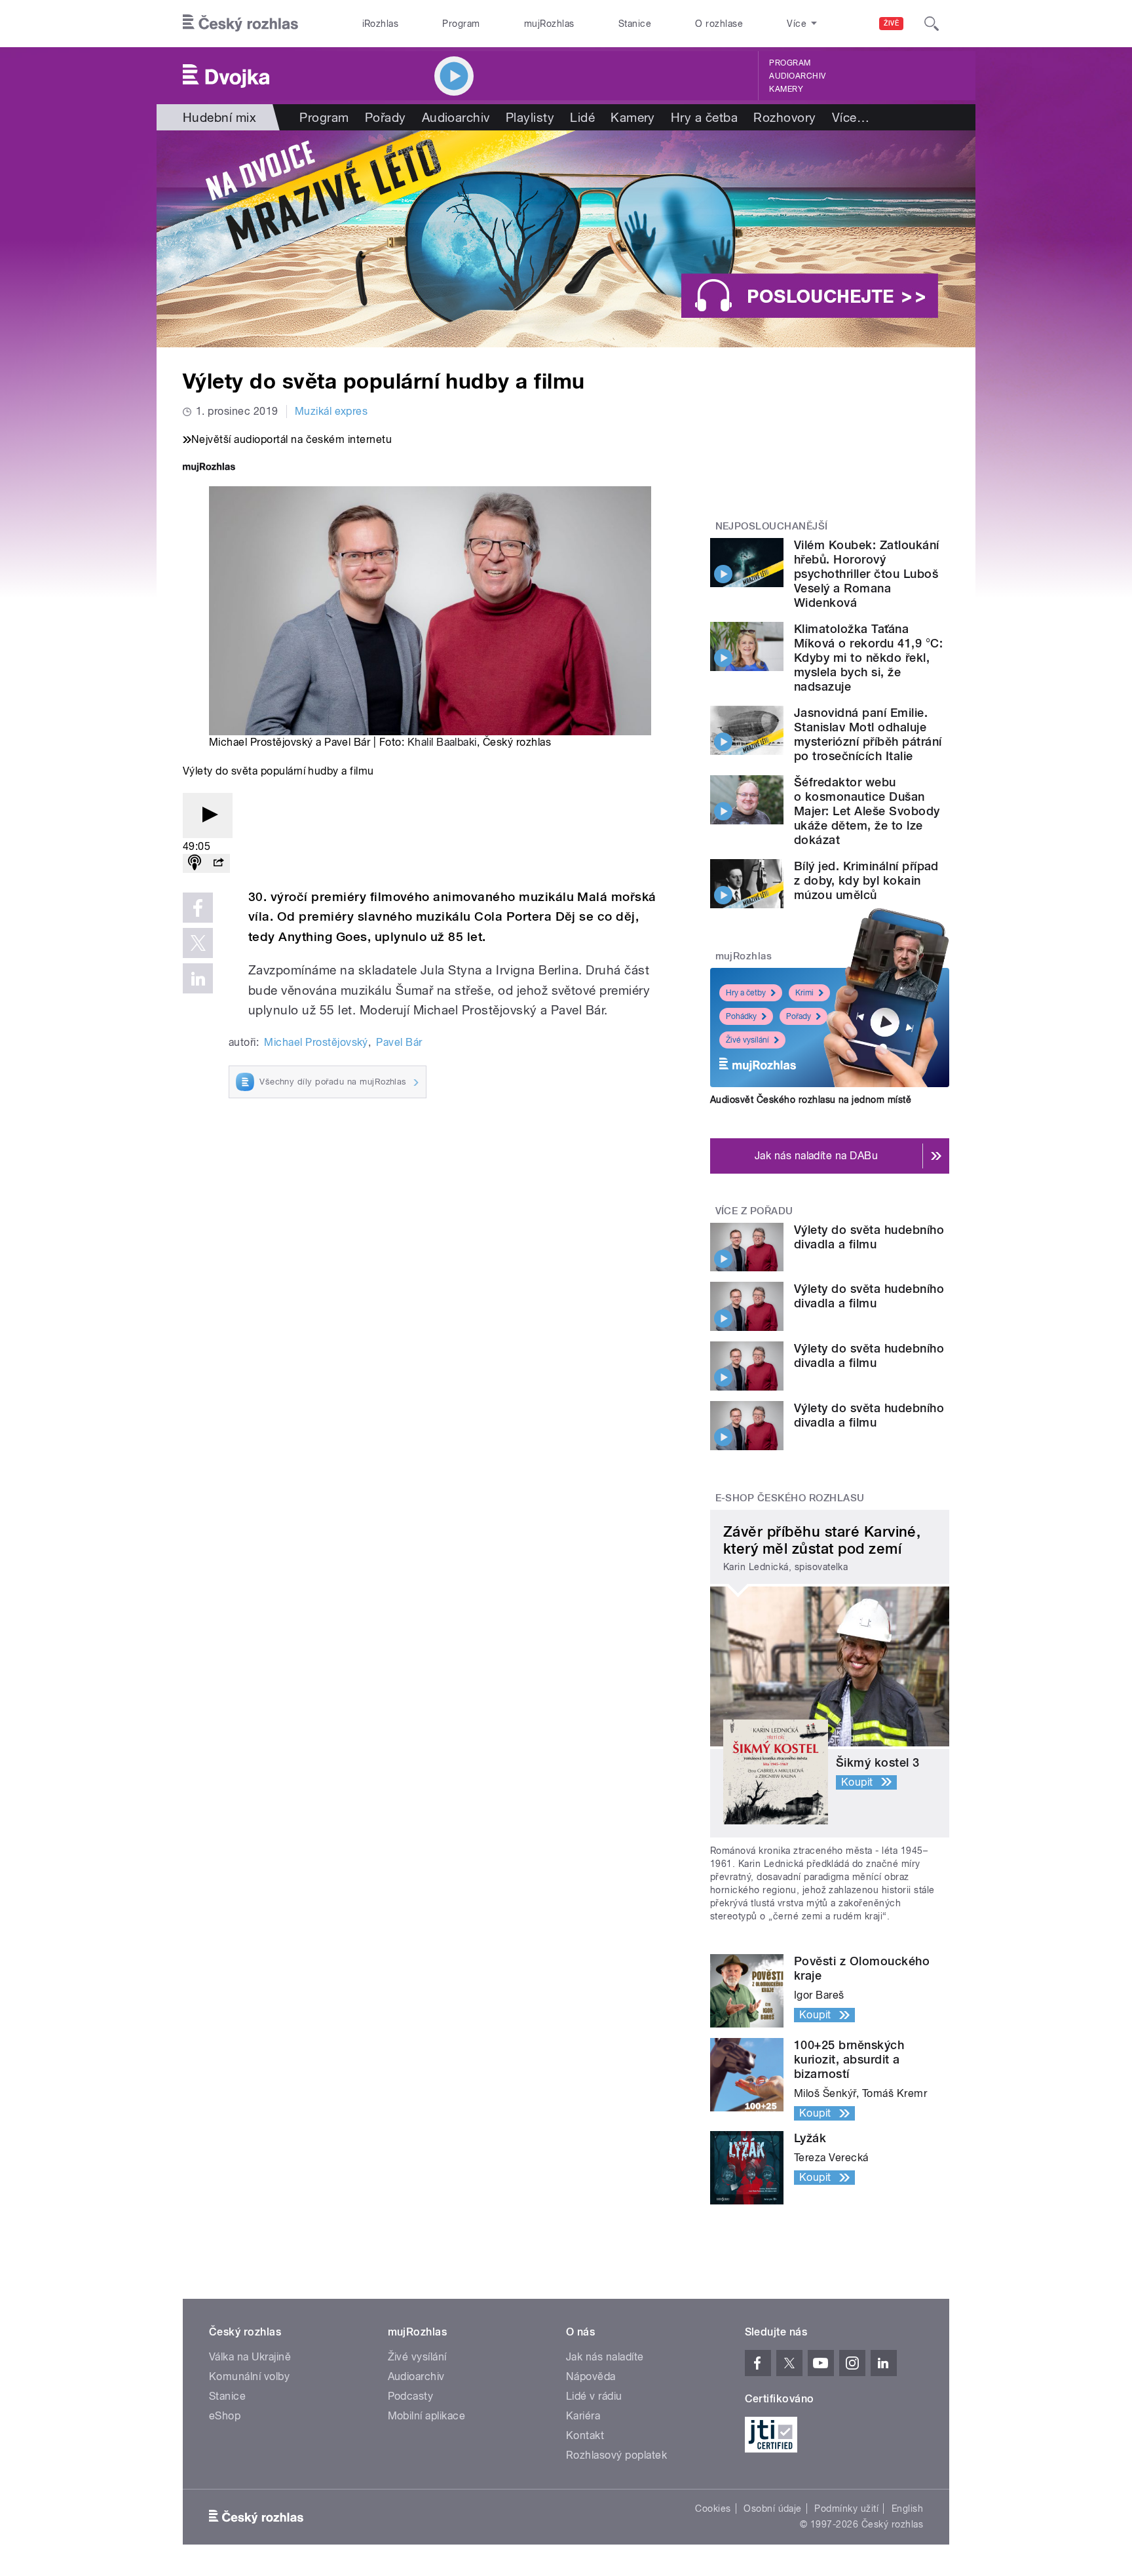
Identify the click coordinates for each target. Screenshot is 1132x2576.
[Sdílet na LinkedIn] (198, 978)
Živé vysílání (747, 1040)
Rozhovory (784, 117)
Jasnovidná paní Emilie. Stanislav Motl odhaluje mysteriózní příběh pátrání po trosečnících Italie (868, 734)
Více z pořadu (754, 1211)
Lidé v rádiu (594, 2396)
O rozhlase (719, 24)
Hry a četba (704, 117)
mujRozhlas (549, 24)
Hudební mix (219, 117)
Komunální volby (249, 2376)
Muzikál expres (331, 411)
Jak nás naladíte (605, 2357)
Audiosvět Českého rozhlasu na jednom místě (811, 1100)
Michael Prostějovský (316, 1042)
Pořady (386, 117)
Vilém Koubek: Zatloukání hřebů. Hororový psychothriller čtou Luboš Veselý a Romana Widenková (867, 574)
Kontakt (585, 2435)
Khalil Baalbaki (442, 742)
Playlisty (530, 117)
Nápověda (591, 2376)
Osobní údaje (773, 2509)
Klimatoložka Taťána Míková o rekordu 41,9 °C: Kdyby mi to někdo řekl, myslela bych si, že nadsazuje (868, 658)
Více (851, 117)
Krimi (804, 993)
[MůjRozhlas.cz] (209, 468)
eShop (225, 2416)
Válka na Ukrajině (250, 2357)
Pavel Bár (399, 1042)
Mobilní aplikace (427, 2416)
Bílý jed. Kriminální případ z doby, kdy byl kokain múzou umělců (866, 880)
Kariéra (583, 2416)
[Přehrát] (208, 816)
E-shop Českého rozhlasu (790, 1498)
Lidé (582, 117)
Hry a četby (746, 993)
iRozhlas (381, 24)
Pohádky (741, 1016)
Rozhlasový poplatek (616, 2455)
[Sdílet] (218, 863)
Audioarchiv (797, 76)
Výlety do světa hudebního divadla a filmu (869, 1237)
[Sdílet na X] (198, 943)
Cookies (713, 2509)
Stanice (635, 24)
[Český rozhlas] (240, 24)
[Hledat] (932, 24)
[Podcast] (195, 863)
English (907, 2509)
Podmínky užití (846, 2509)
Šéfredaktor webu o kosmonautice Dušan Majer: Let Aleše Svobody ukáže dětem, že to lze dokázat (867, 811)
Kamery (786, 89)
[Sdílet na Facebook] (198, 908)
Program (461, 24)
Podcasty (411, 2396)
